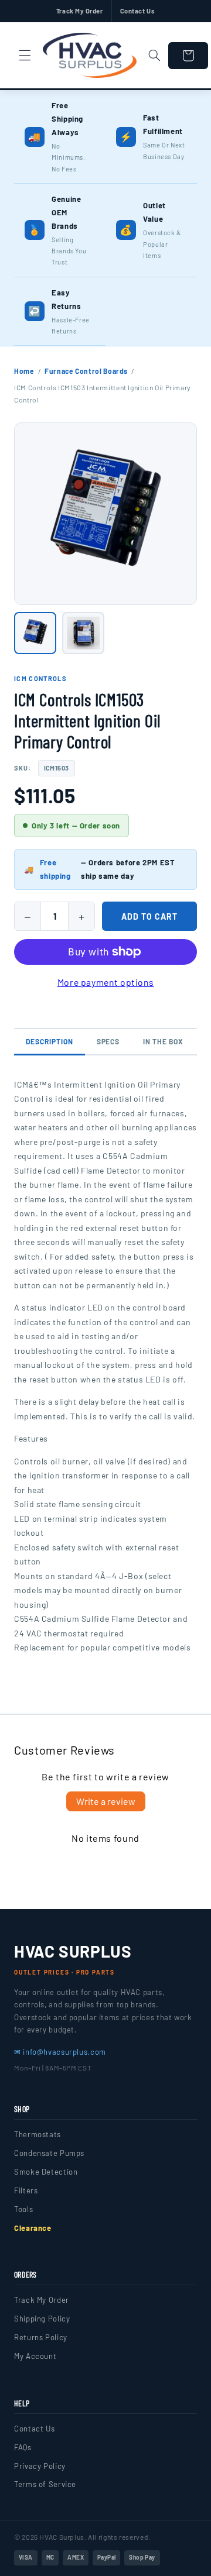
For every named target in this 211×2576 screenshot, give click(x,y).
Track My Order (80, 11)
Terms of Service (45, 2484)
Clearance (33, 2228)
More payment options (106, 982)
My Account (35, 2356)
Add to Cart (149, 916)
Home (24, 371)
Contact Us (138, 11)
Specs (108, 1041)
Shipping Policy (42, 2319)
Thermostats (38, 2134)
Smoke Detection (46, 2172)
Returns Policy (41, 2337)
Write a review (106, 1801)
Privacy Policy (40, 2466)
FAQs (23, 2447)
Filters (26, 2190)
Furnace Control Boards (86, 371)
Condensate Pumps (49, 2153)
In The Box (163, 1041)
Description (50, 1041)
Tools (23, 2209)
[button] (25, 56)
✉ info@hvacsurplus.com (60, 2052)
